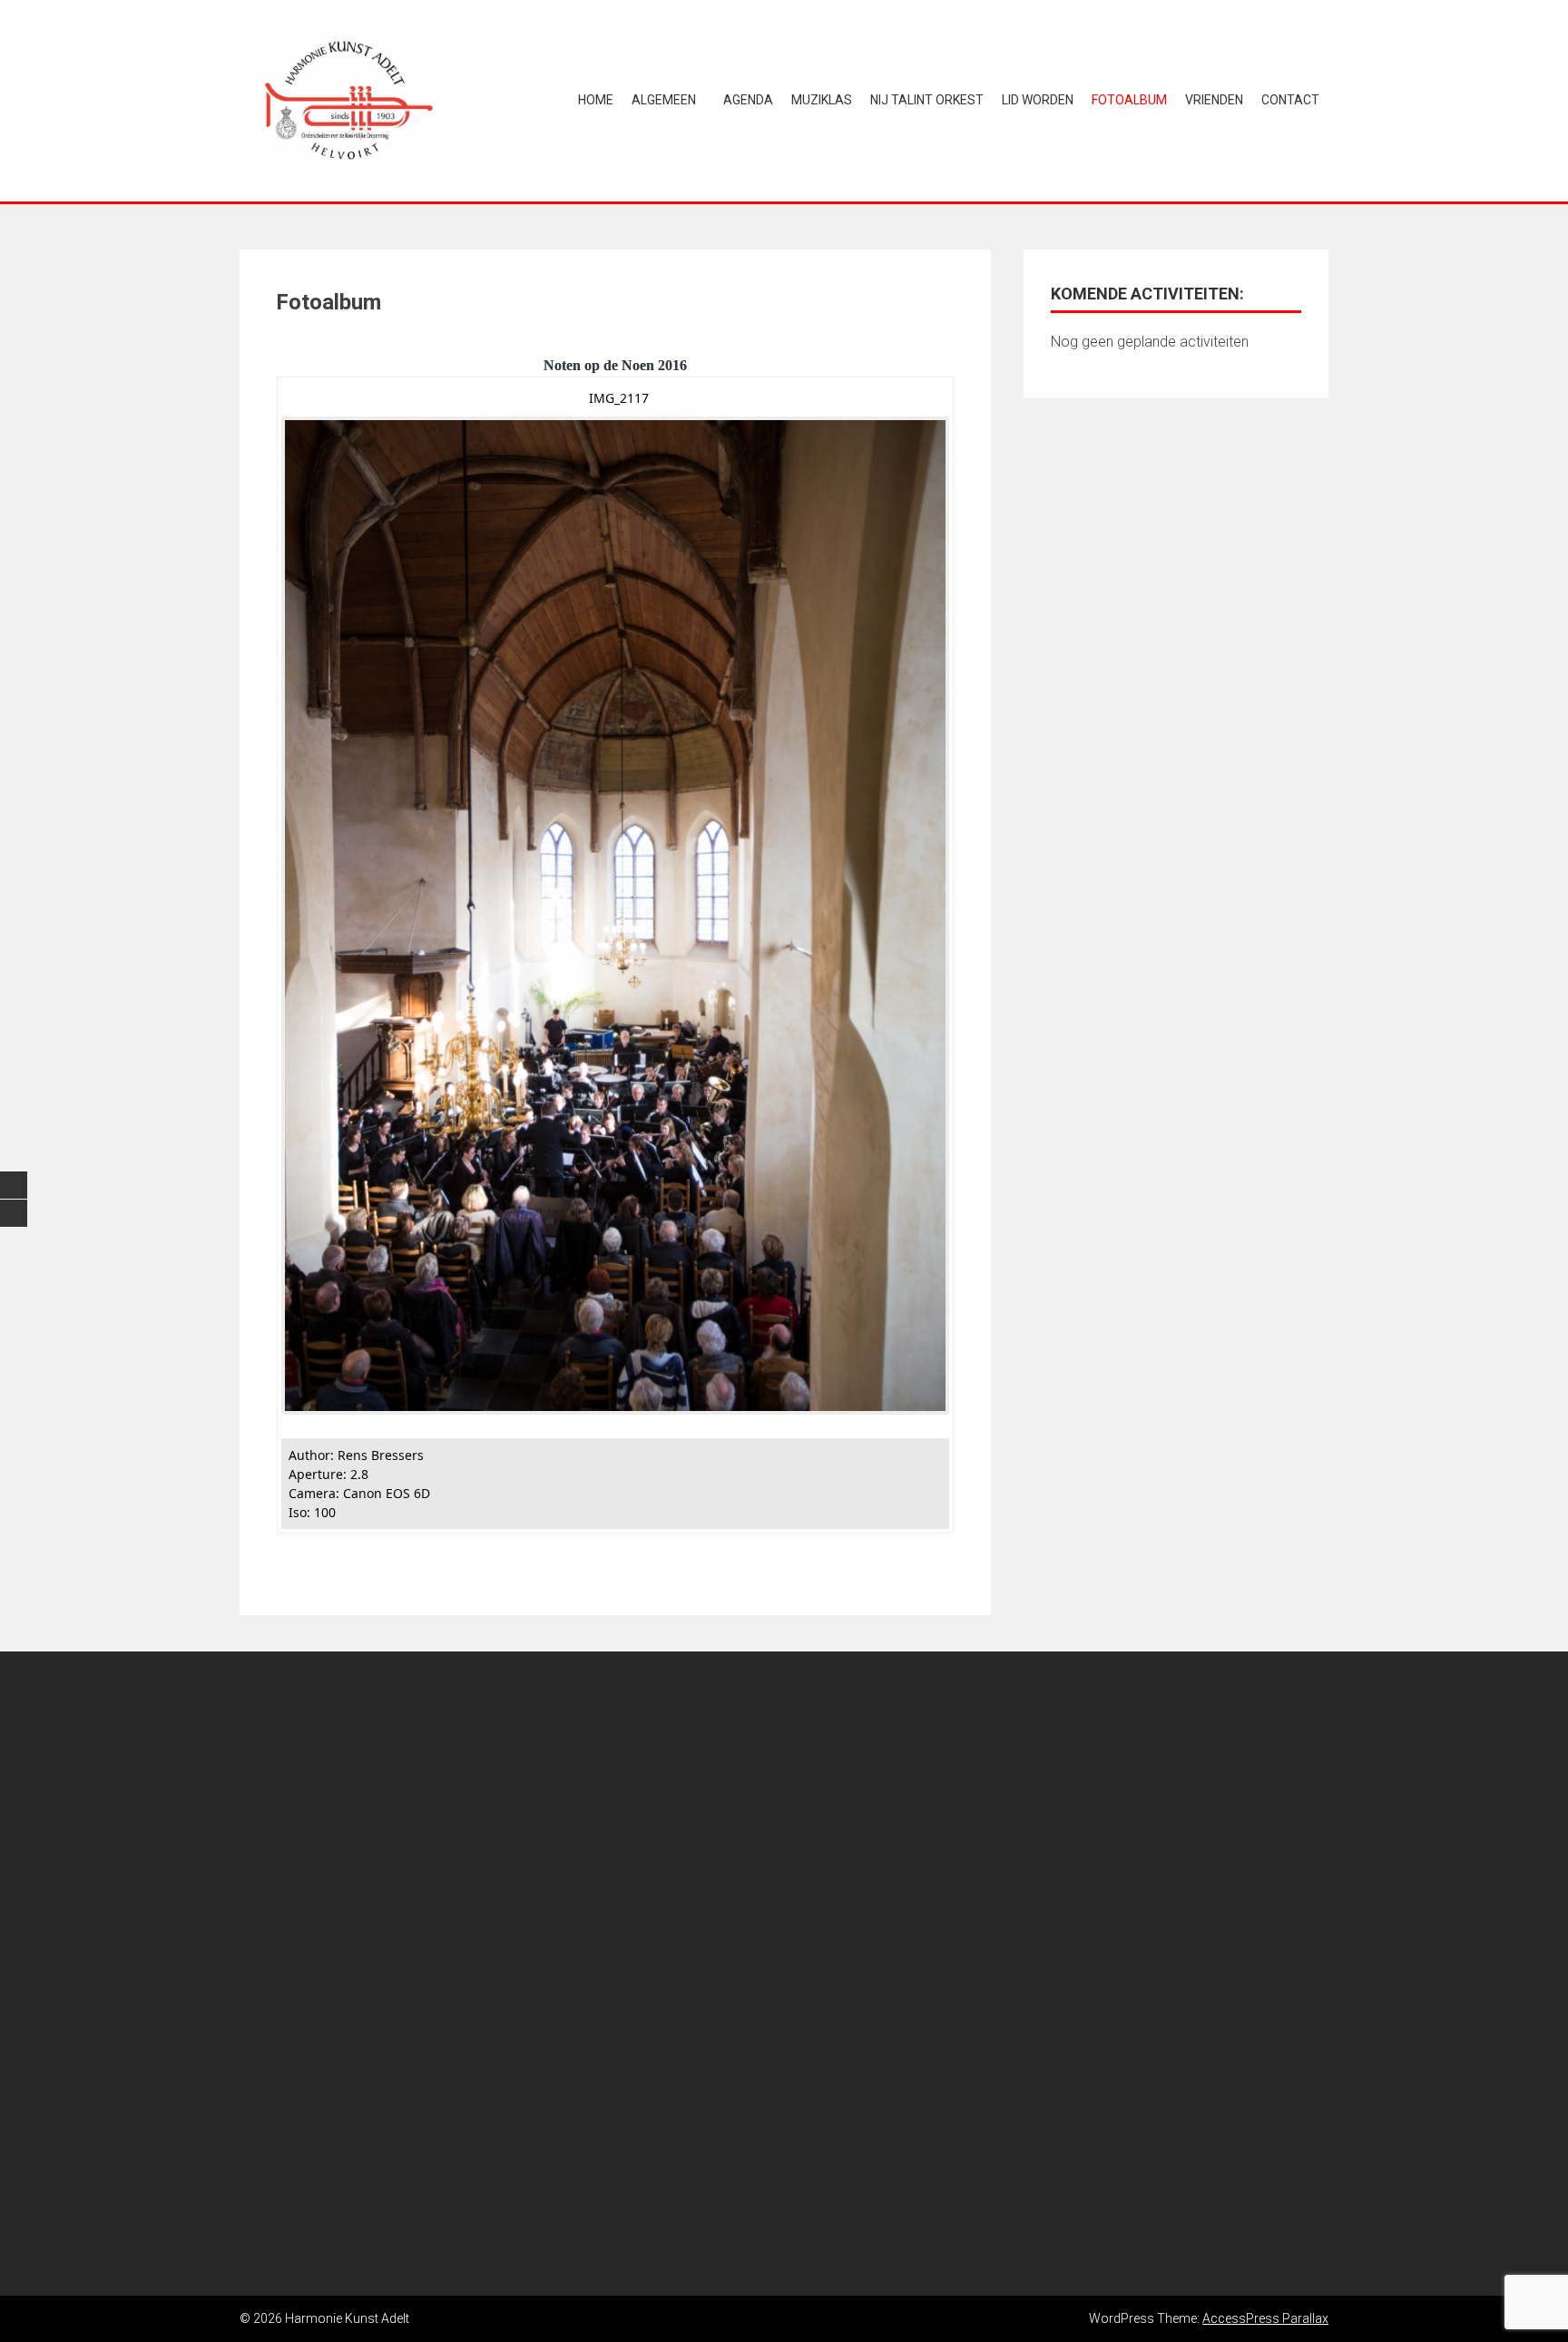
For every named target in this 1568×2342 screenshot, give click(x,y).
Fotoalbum (1129, 100)
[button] (211, 1974)
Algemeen (664, 100)
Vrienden (1214, 100)
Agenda (748, 100)
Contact (1290, 100)
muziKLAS (822, 100)
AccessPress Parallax (1265, 2318)
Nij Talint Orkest (927, 100)
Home (596, 100)
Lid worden (1038, 100)
